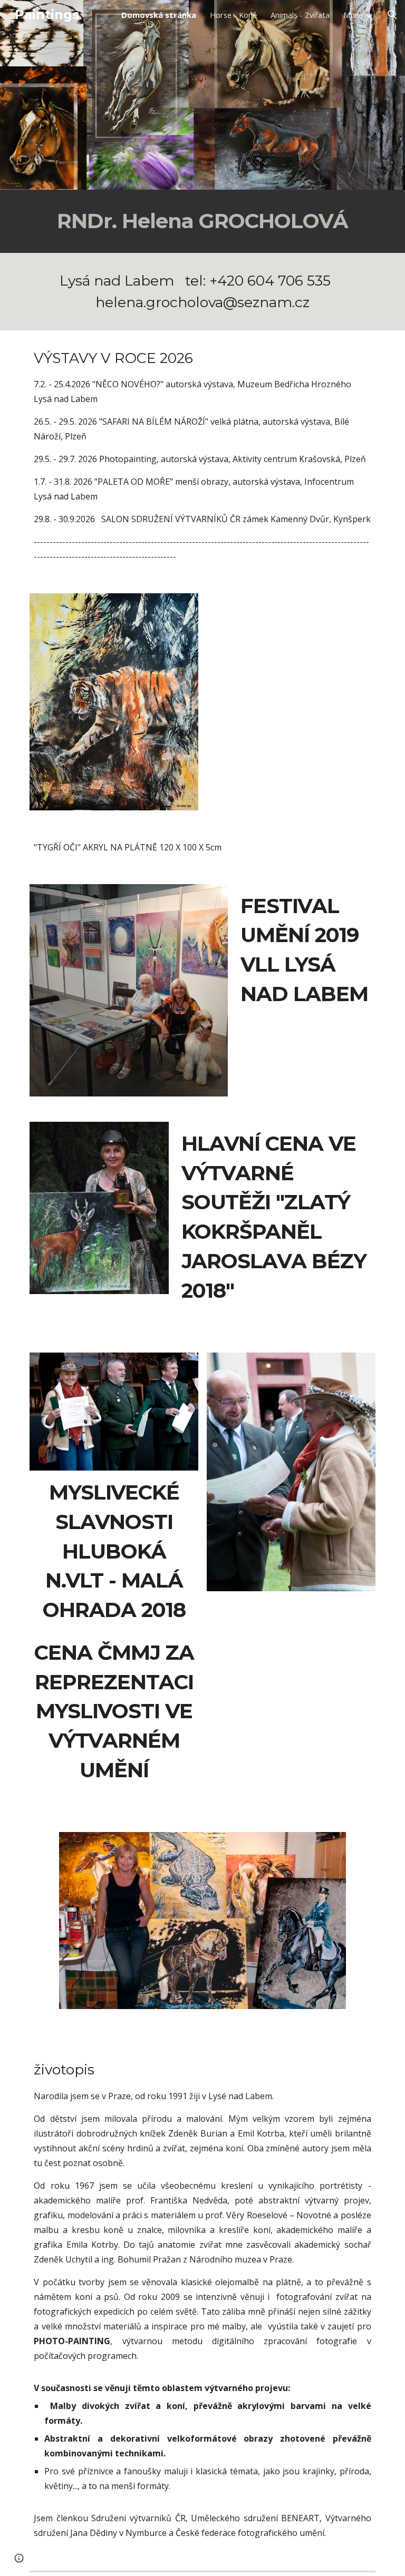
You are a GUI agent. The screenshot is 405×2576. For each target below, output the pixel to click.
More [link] (353, 15)
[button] (392, 15)
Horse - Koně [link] (233, 15)
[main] (202, 221)
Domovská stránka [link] (159, 15)
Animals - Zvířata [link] (300, 15)
